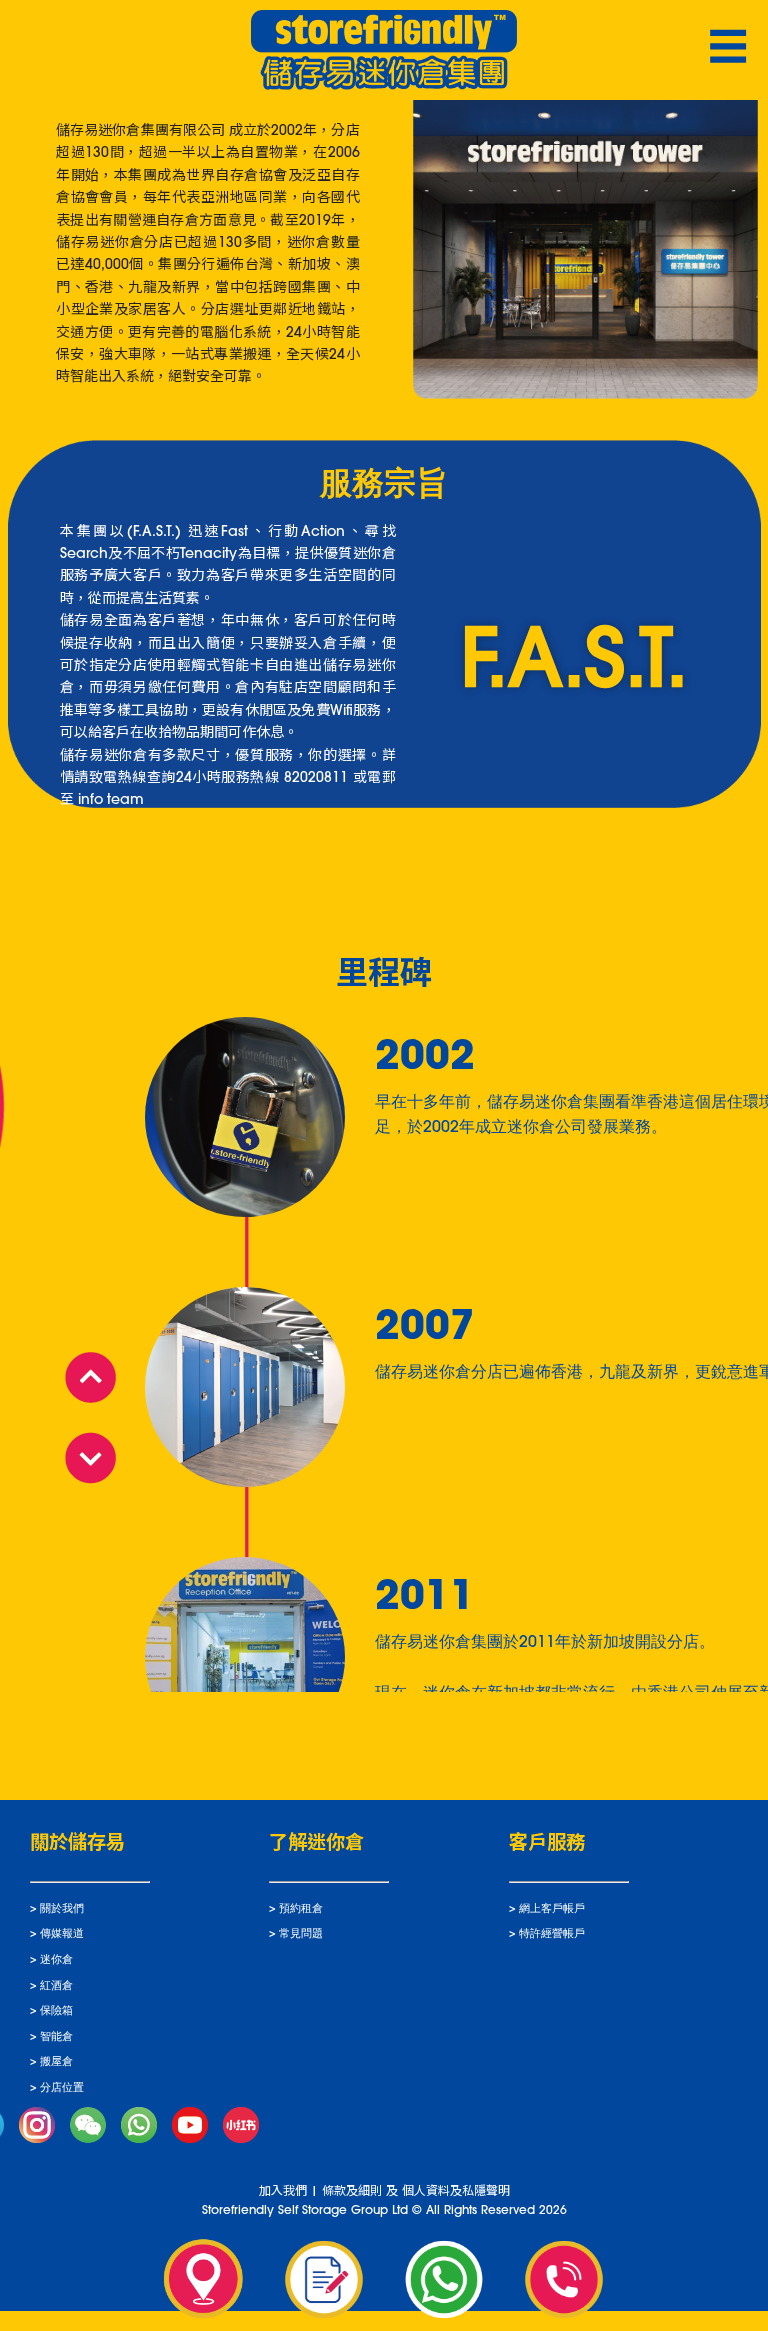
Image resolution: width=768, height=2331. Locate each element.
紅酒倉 (56, 1986)
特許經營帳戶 (552, 1934)
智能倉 (56, 2037)
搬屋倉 (56, 2062)
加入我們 (283, 2192)
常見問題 (301, 1934)
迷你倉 (56, 1960)
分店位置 (62, 2088)
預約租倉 (301, 1909)
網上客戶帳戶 (552, 1909)
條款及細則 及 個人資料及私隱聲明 (416, 2192)
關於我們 (62, 1909)
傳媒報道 (62, 1934)
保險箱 (56, 2011)
